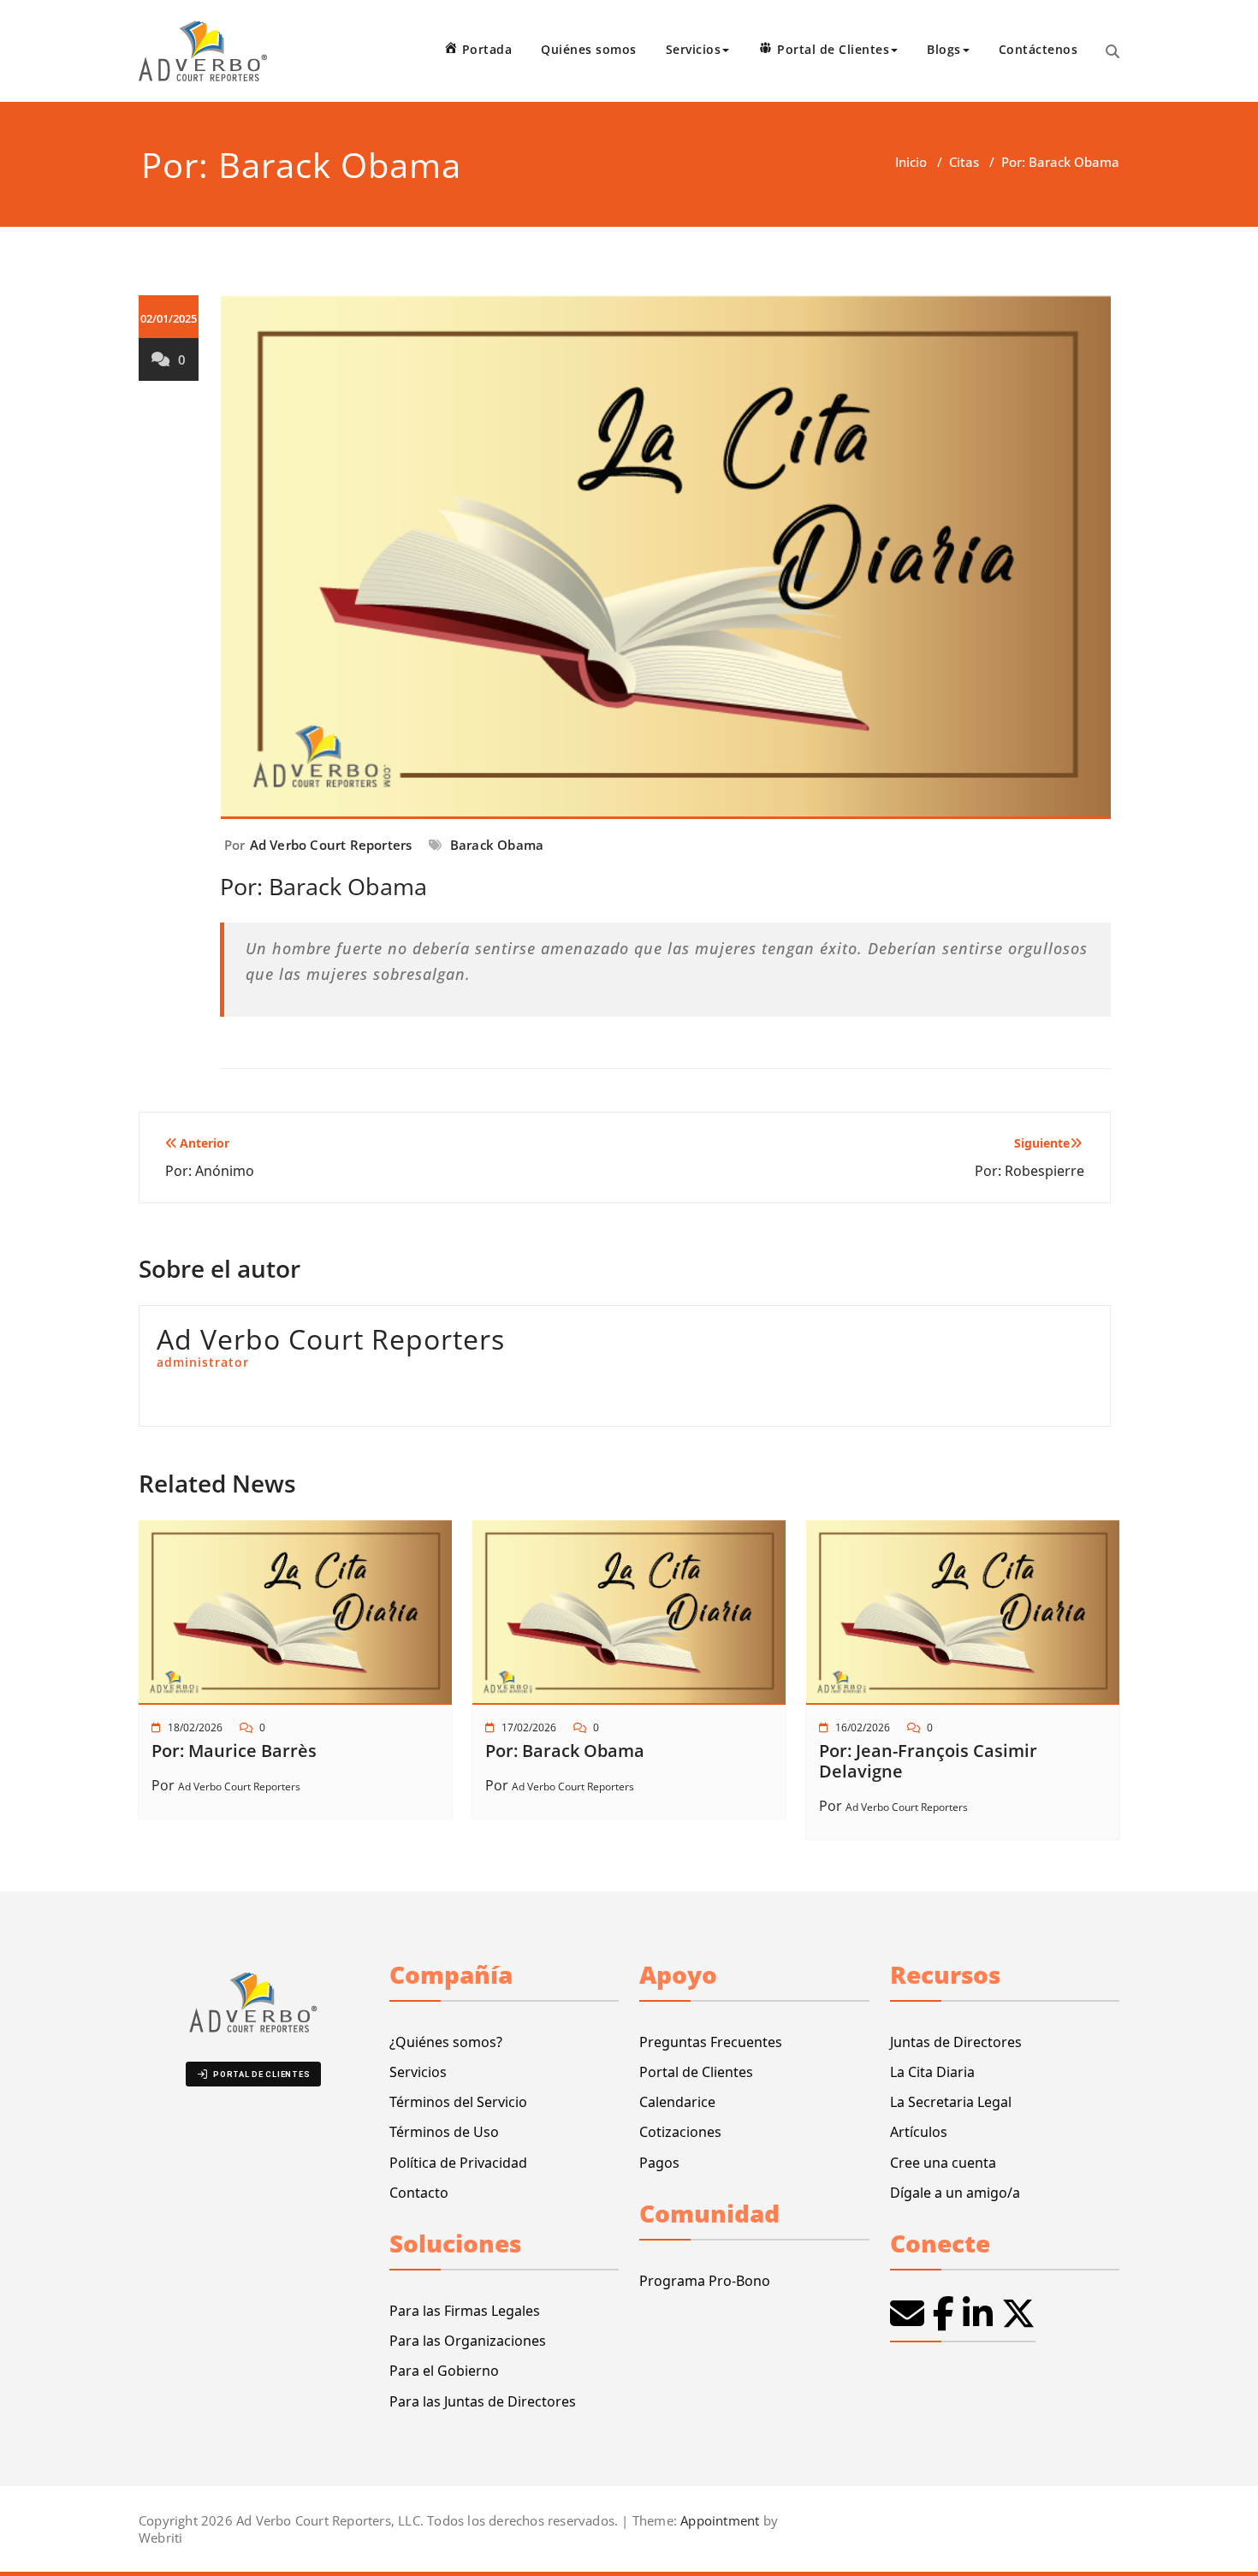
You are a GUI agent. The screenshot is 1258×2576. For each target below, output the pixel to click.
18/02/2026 (195, 1727)
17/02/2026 (529, 1727)
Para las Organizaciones (468, 2341)
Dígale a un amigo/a (955, 2193)
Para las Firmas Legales (465, 2311)
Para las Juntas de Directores (483, 2401)
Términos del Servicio (458, 2102)
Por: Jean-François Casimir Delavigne (928, 1761)
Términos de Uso (444, 2132)
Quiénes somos (589, 49)
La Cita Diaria (932, 2072)
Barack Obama (497, 845)
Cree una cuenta (943, 2163)
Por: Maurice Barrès (234, 1751)
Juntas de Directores (956, 2042)
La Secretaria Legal (951, 2102)
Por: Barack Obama (565, 1751)
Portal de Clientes (696, 2072)
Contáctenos (1038, 49)
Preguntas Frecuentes (711, 2042)
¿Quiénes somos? (446, 2042)
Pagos (659, 2163)
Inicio (911, 162)
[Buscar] (1113, 51)
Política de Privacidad (458, 2163)
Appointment (718, 2520)
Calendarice (677, 2102)
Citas (964, 162)
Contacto (419, 2193)
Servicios (418, 2072)
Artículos (919, 2132)
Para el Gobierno (444, 2371)
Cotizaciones (680, 2132)
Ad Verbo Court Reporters (331, 845)
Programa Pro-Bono (705, 2281)
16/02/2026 (863, 1727)
